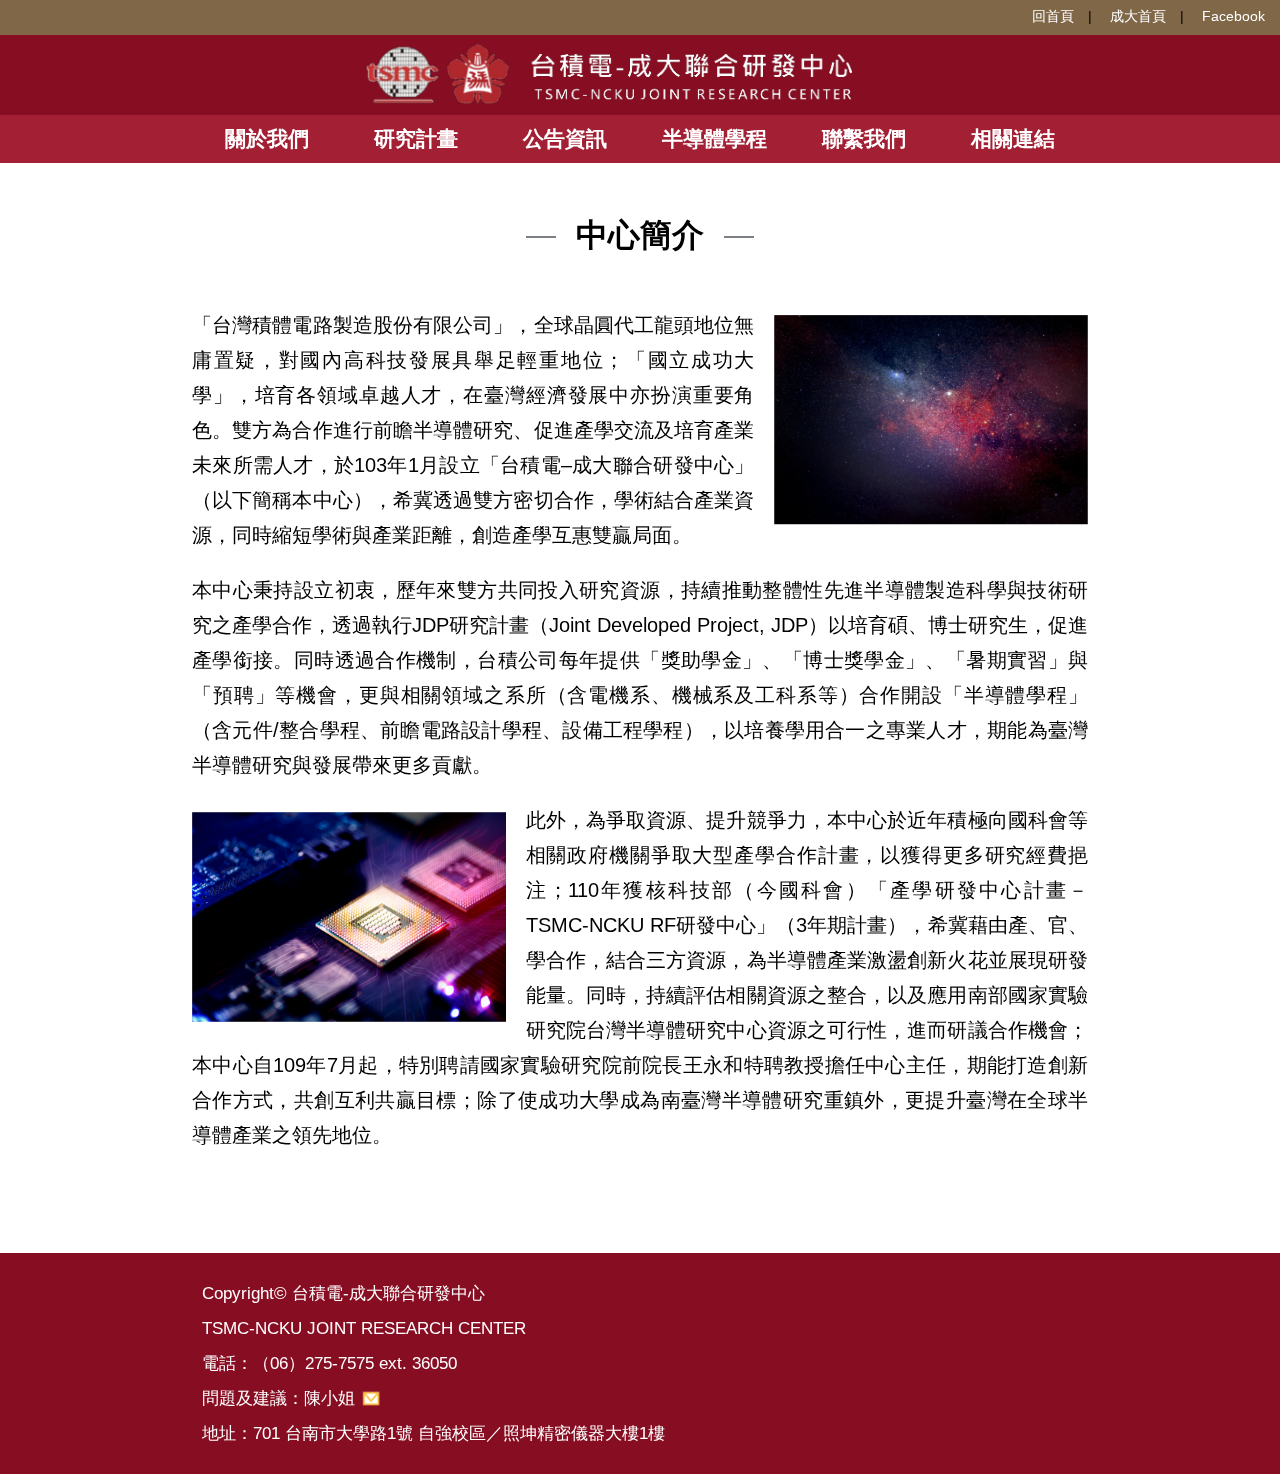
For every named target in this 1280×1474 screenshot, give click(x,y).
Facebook (1233, 16)
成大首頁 (1138, 16)
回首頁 (1053, 16)
